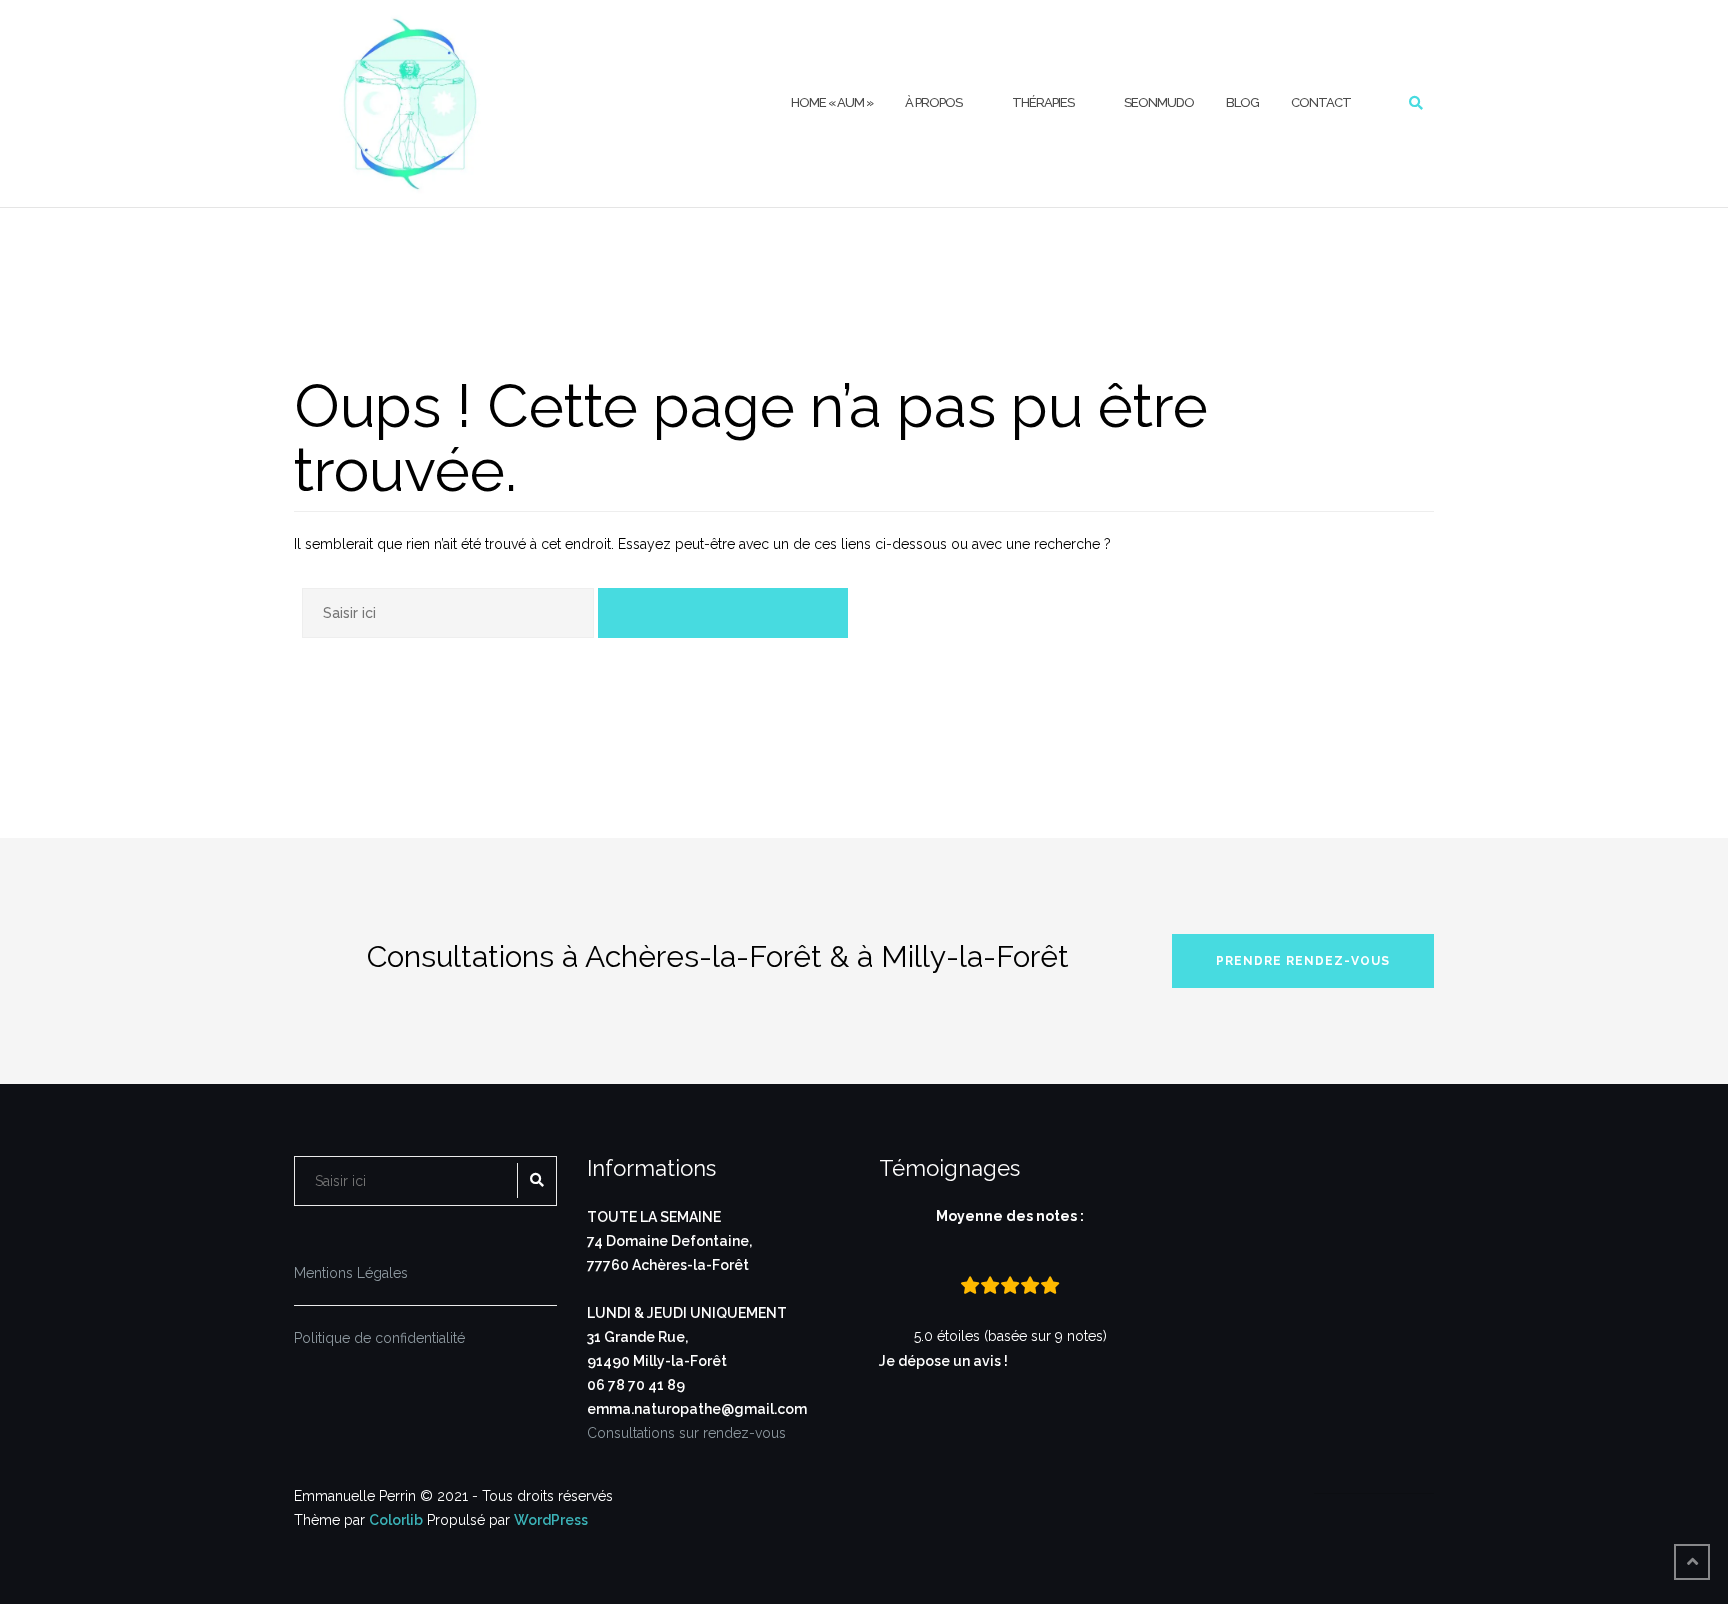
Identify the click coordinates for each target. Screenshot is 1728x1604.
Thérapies (1043, 102)
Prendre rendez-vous (1303, 961)
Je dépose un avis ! (945, 1361)
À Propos (933, 102)
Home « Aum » (832, 102)
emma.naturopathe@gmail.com (697, 1409)
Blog (1242, 102)
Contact (1321, 102)
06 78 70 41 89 (636, 1385)
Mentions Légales (351, 1273)
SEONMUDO (1159, 102)
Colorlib (396, 1520)
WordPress (551, 1520)
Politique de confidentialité (379, 1338)
